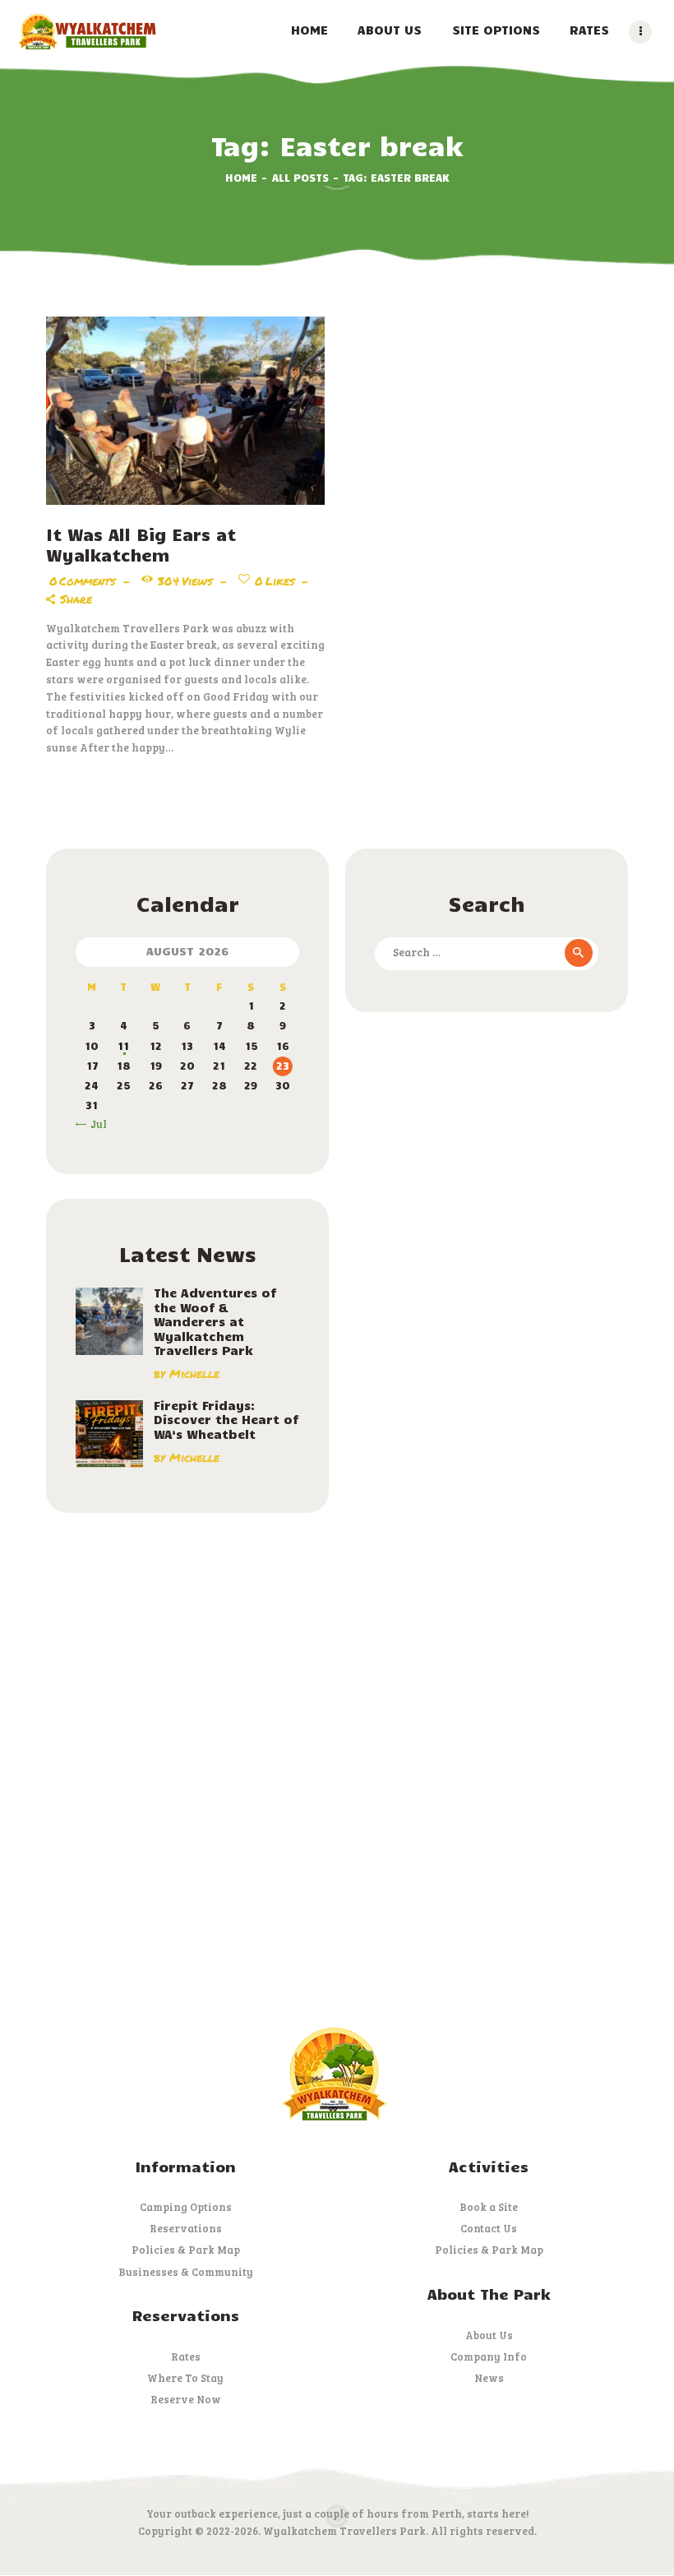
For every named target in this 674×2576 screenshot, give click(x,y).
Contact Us (489, 2228)
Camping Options (186, 2207)
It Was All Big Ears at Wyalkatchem (141, 544)
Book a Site (489, 2207)
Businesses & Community (186, 2272)
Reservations (186, 2228)
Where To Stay (185, 2378)
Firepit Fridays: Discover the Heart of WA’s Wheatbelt (226, 1420)
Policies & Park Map (186, 2250)
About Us (489, 2335)
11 (123, 1046)
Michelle (194, 1374)
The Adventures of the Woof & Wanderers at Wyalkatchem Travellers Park (215, 1322)
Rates (186, 2356)
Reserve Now (186, 2399)
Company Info (489, 2356)
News (489, 2378)
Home (241, 178)
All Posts (300, 178)
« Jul (95, 1124)
